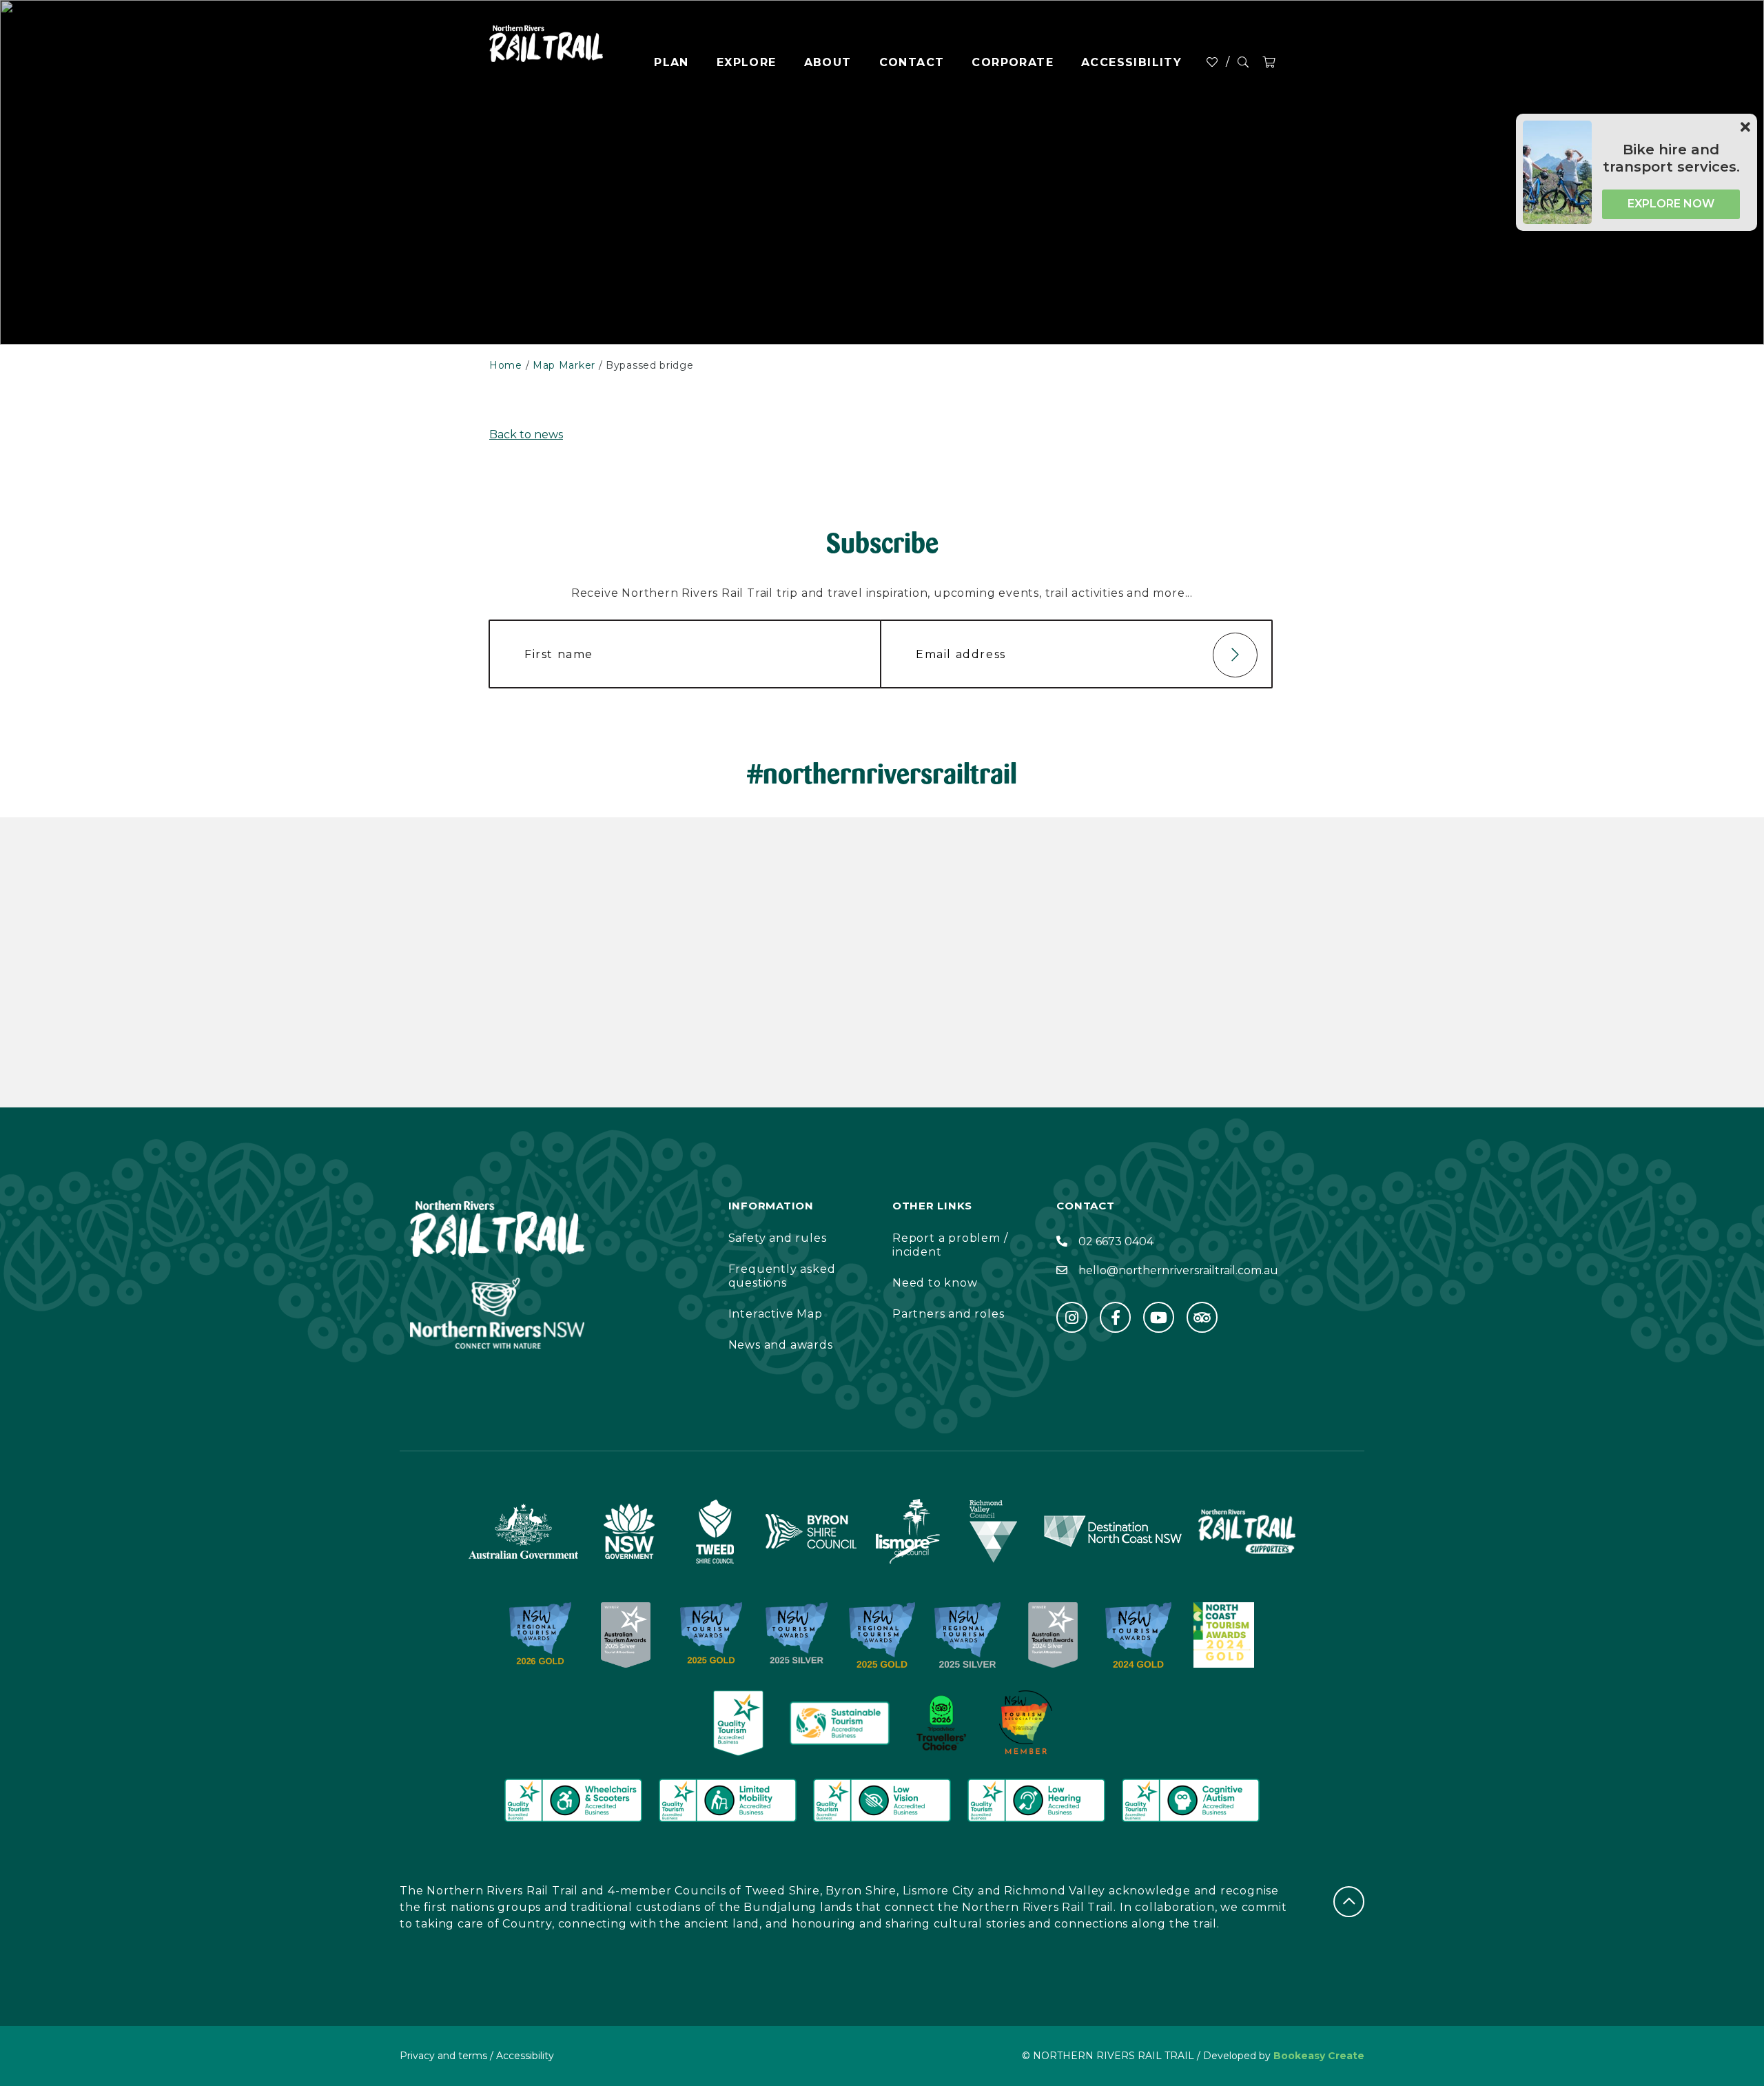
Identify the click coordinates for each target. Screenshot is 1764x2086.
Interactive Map (776, 1314)
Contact (912, 62)
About (828, 62)
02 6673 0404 (1116, 1241)
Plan (671, 62)
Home (506, 365)
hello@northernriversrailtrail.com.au (1178, 1270)
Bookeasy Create (1319, 2056)
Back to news (526, 434)
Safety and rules (778, 1238)
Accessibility (1131, 62)
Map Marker (564, 365)
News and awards (781, 1345)
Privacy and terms (443, 2056)
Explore (747, 62)
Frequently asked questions (782, 1276)
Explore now (1671, 204)
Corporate (1013, 62)
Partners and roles (948, 1314)
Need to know (935, 1283)
